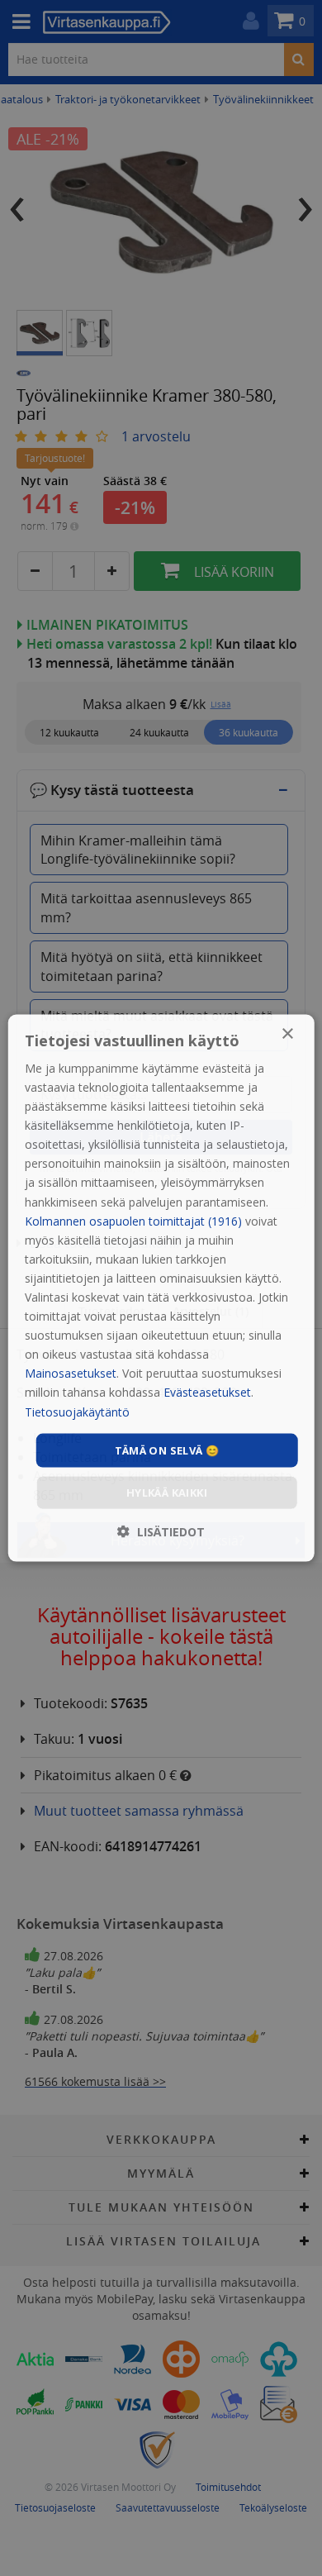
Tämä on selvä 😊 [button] (167, 1450)
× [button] (287, 1033)
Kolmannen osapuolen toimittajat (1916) (133, 1220)
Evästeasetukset (207, 1392)
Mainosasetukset (71, 1373)
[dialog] (161, 1288)
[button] (161, 1532)
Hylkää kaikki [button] (167, 1493)
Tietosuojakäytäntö (77, 1411)
